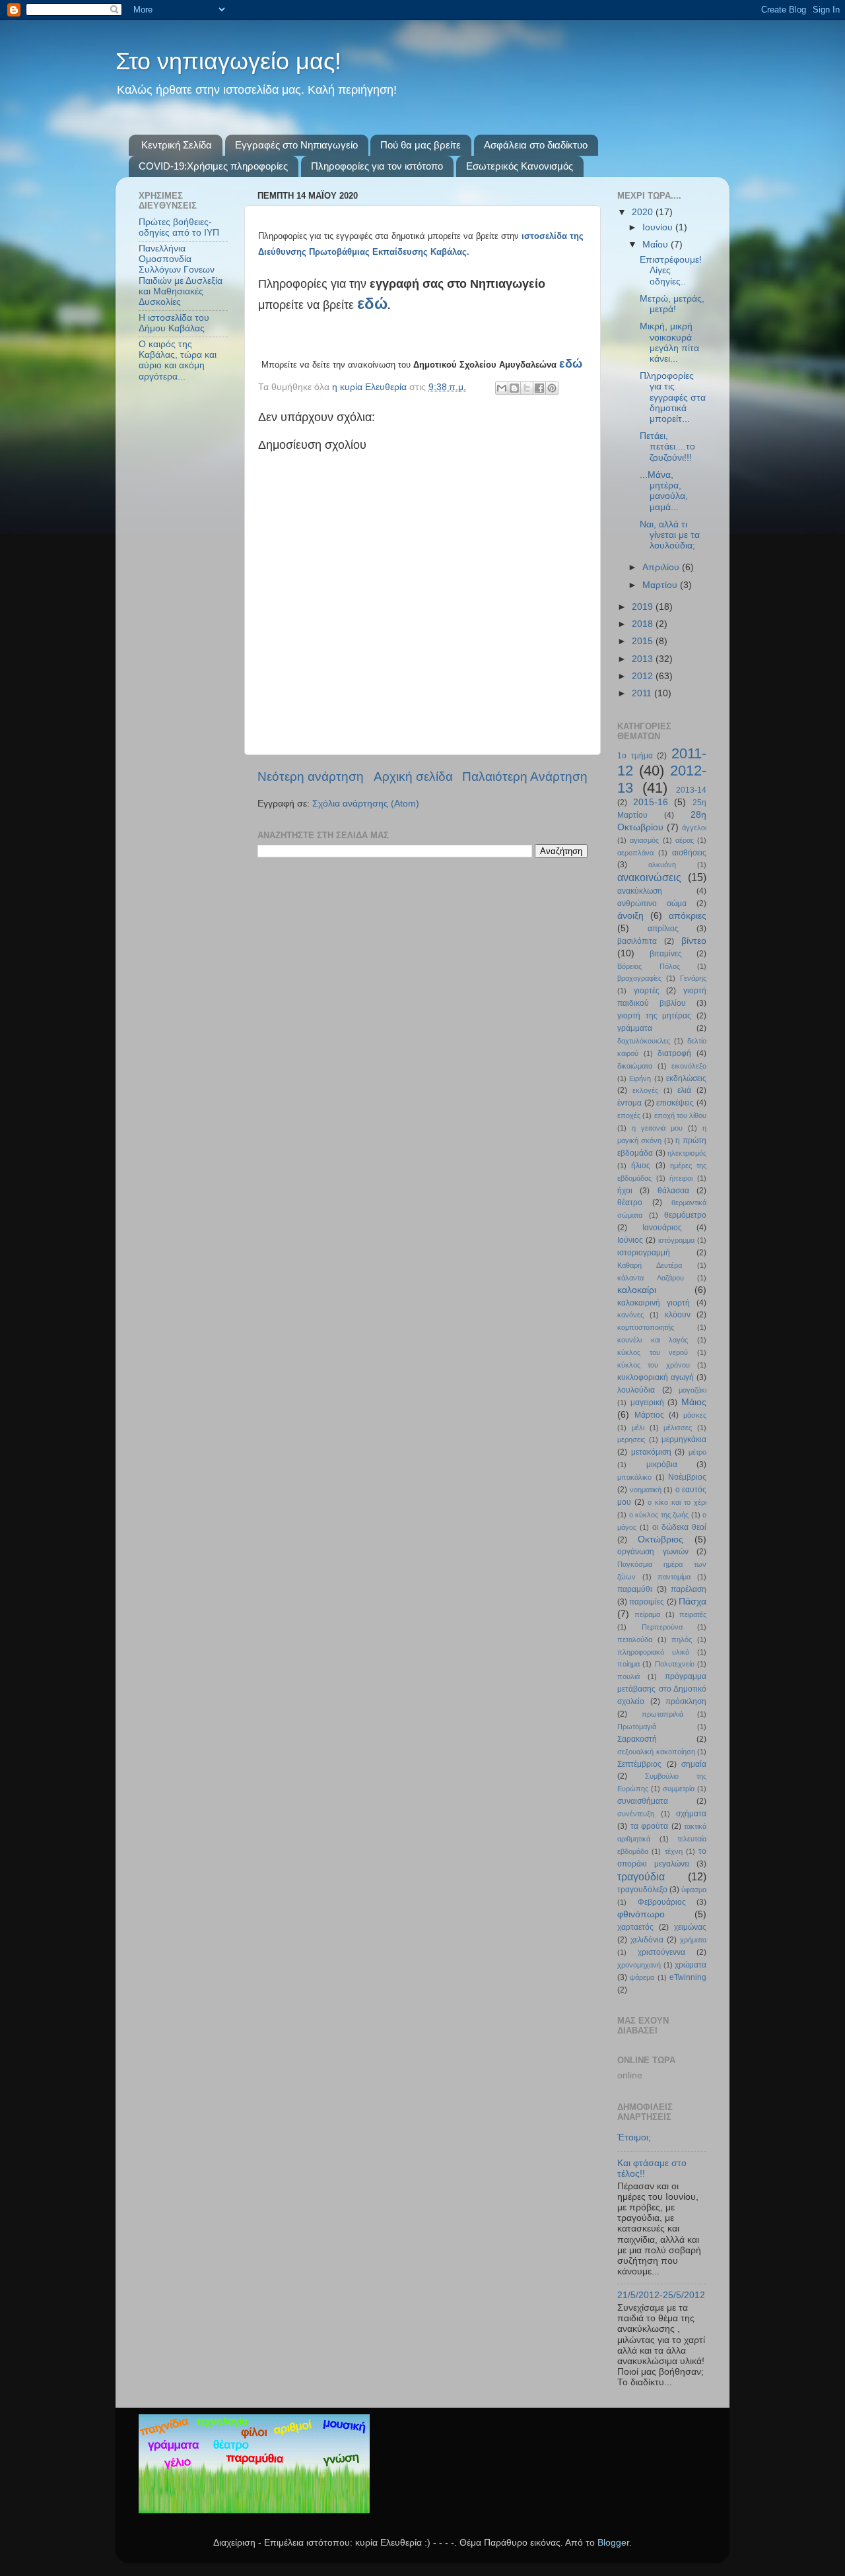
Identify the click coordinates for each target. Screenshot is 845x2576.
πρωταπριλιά (662, 1714)
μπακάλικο (634, 1477)
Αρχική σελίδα (413, 776)
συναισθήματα (643, 1801)
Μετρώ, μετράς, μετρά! (672, 304)
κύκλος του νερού (653, 1352)
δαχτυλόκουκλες (644, 1041)
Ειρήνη (640, 1078)
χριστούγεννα (661, 1952)
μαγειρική (647, 1403)
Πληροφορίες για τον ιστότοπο (377, 166)
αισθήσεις (689, 853)
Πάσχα (693, 1602)
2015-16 (651, 802)
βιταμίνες (666, 954)
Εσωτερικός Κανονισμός (520, 166)
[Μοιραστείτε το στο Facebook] (539, 388)
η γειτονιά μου (657, 1128)
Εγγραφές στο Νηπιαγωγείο (296, 145)
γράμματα (635, 1028)
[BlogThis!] (514, 388)
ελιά (684, 1090)
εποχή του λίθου (681, 1115)
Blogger (613, 2543)
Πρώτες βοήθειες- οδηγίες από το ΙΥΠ (179, 227)
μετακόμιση (651, 1452)
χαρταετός (635, 1927)
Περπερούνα (662, 1627)
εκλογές (645, 1090)
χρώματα (691, 1965)
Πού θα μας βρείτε (421, 145)
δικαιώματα (635, 1066)
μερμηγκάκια (684, 1439)
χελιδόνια (647, 1940)
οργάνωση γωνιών (653, 1552)
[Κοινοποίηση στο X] (527, 388)
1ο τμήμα (635, 756)
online (630, 2075)
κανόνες (630, 1315)
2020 (644, 212)
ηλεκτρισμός (687, 1153)
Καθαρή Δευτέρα (650, 1265)
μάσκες (695, 1415)
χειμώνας (690, 1927)
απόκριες (688, 916)
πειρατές (693, 1614)
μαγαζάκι (693, 1390)
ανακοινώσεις (649, 877)
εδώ (372, 303)
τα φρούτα (650, 1826)
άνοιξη (630, 916)
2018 (644, 624)
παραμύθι (635, 1589)
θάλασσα (673, 1191)
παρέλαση (689, 1589)
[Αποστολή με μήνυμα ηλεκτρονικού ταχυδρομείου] (502, 388)
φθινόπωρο (641, 1914)
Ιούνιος (630, 1240)
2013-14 (691, 790)
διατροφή (674, 1053)
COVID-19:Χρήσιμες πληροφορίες (213, 166)
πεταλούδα (635, 1639)
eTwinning (688, 1977)
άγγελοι (694, 828)
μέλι (638, 1428)
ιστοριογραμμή (644, 1253)
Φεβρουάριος (662, 1902)
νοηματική (646, 1490)
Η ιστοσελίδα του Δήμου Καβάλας (174, 323)
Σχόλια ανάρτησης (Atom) (366, 804)
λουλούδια (636, 1390)
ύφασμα (694, 1890)
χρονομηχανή (639, 1965)
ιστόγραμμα (676, 1240)
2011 (643, 693)
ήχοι (625, 1191)
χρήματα (693, 1940)
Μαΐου (657, 245)
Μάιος (694, 1402)
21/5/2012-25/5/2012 (661, 2295)
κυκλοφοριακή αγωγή (656, 1377)
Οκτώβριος (660, 1539)
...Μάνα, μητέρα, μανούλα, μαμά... (664, 491)
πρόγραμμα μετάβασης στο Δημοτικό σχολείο (662, 1689)
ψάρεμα (642, 1977)
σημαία (694, 1764)
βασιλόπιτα (637, 941)
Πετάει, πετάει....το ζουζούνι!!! (667, 446)
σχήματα (691, 1814)
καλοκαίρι (637, 1290)
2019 (644, 607)
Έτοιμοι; (634, 2137)
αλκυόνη (662, 865)
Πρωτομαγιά (637, 1727)
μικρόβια (662, 1465)
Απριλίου (662, 567)
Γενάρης (693, 978)
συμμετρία (679, 1789)
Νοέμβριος (687, 1477)
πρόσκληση (686, 1701)
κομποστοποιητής (646, 1327)
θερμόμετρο (685, 1215)
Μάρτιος (649, 1415)
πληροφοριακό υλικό (653, 1652)
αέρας (685, 840)
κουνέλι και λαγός (653, 1340)
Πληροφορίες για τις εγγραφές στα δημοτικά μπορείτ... (673, 397)
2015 (644, 641)
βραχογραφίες (639, 978)
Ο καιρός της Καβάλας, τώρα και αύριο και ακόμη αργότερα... (178, 360)
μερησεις (631, 1439)
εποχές (629, 1115)
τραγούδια (641, 1876)
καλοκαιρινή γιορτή (654, 1303)
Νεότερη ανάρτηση (311, 776)
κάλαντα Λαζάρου (651, 1278)
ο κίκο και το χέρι (677, 1502)
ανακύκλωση (640, 891)
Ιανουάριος (662, 1228)
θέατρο (630, 1203)
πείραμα (647, 1614)
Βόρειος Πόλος (649, 966)
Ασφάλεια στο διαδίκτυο (536, 145)
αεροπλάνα (635, 853)
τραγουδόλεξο (642, 1890)
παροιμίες (647, 1602)
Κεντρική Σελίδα (177, 145)
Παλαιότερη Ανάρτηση (525, 776)
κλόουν (678, 1315)
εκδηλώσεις (686, 1078)
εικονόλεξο (689, 1066)
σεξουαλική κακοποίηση (656, 1752)
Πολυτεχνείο (675, 1664)
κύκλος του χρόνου (654, 1365)
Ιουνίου (659, 227)
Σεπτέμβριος (639, 1764)
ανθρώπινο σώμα (652, 904)
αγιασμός (644, 840)
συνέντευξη (636, 1814)
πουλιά (628, 1676)
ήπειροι (681, 1178)
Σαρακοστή (637, 1739)
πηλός (682, 1639)
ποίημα (628, 1664)
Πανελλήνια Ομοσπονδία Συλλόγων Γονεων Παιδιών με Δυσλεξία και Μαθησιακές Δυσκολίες (181, 275)
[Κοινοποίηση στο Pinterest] (552, 388)
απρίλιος (663, 929)
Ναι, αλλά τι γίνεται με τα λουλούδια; (670, 535)
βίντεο (694, 941)
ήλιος (641, 1166)
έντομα (629, 1103)
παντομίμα (674, 1577)
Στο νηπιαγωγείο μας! (228, 61)
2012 (644, 676)
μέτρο (697, 1452)
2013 (644, 659)
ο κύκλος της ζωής (659, 1515)
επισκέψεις (675, 1103)
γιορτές (647, 991)
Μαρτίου (661, 585)
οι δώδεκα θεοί (680, 1527)
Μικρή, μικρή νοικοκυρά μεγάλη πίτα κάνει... (669, 343)
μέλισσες (678, 1428)
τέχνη (674, 1851)
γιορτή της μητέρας (654, 1016)
